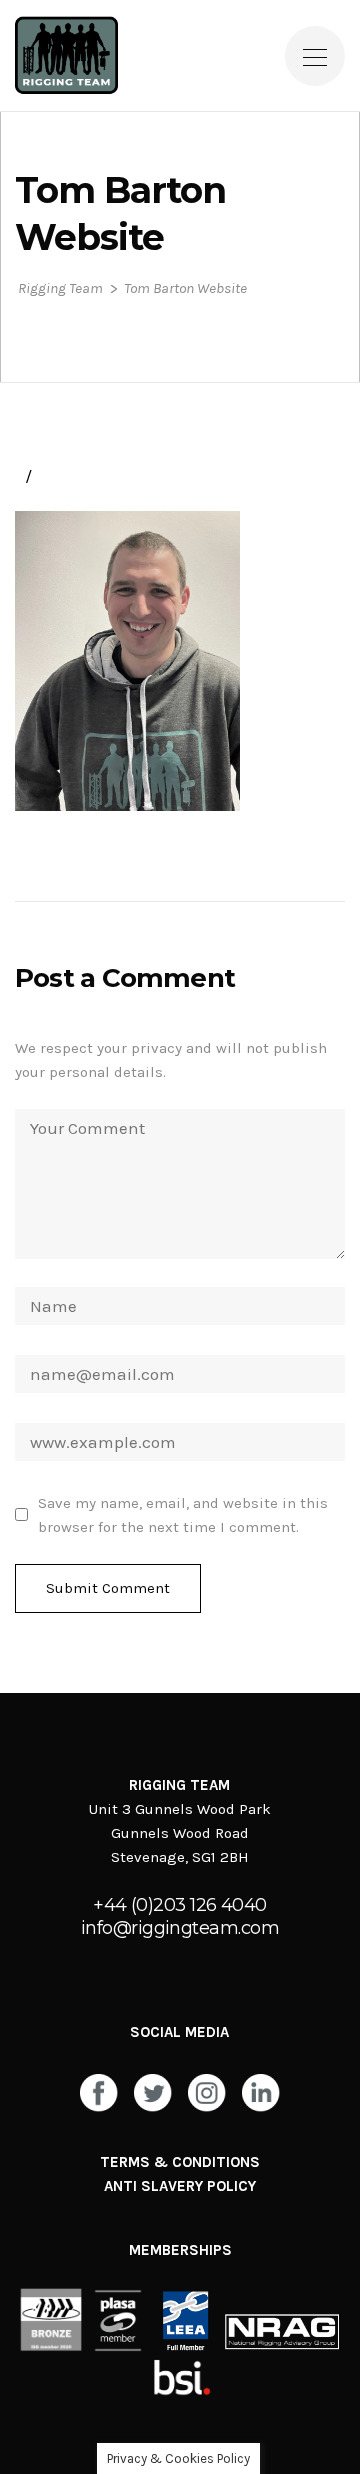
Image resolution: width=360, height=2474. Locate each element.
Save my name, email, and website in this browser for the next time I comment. (183, 1515)
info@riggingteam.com (180, 1928)
